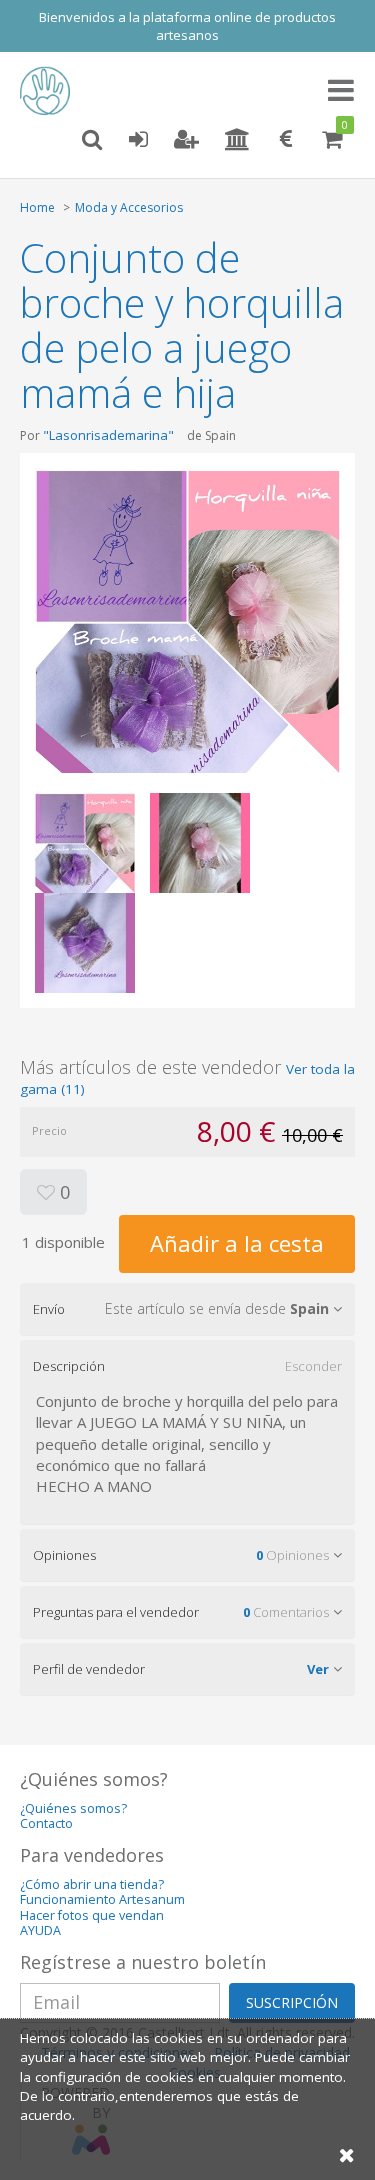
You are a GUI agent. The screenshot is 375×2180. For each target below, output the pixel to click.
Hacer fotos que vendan (92, 1915)
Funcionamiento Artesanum (102, 1899)
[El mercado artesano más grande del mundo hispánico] (50, 91)
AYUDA (40, 1930)
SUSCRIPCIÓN (292, 2002)
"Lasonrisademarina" (108, 435)
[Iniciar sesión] (138, 140)
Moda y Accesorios (129, 207)
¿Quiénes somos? (73, 1808)
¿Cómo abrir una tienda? (92, 1884)
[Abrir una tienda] (237, 140)
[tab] (187, 1309)
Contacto (46, 1823)
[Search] (92, 140)
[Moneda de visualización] (286, 140)
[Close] (347, 2154)
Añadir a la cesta (237, 1243)
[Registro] (186, 140)
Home (37, 207)
